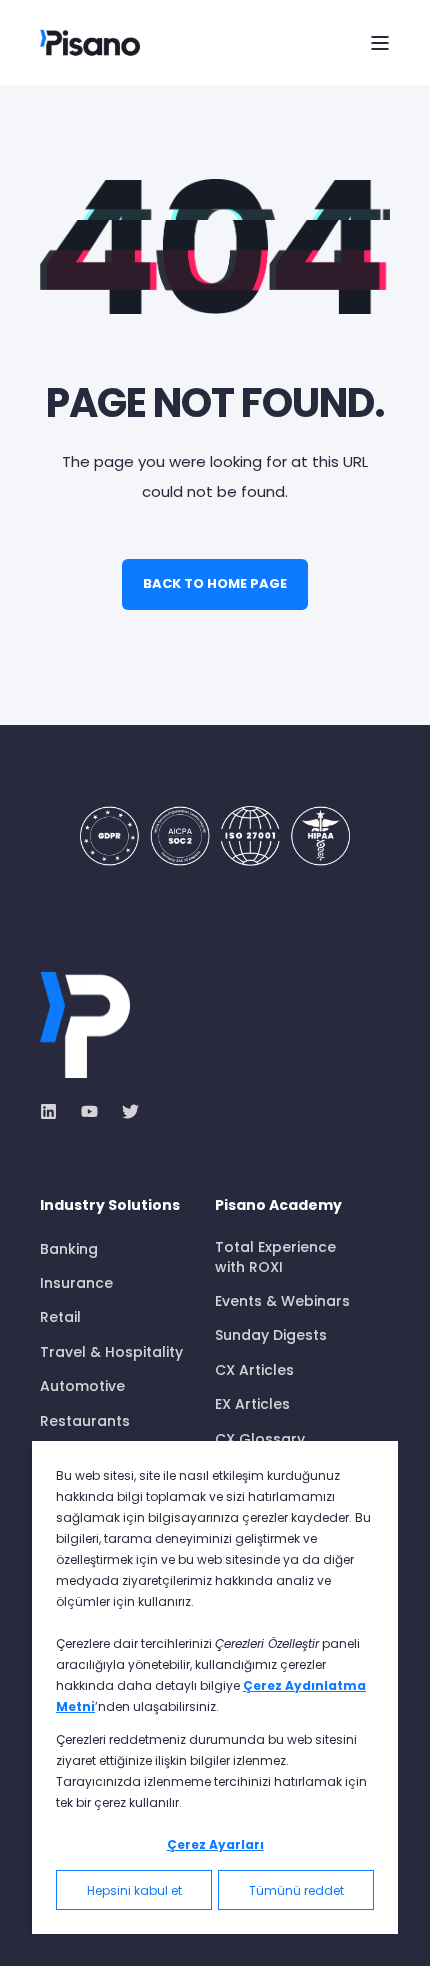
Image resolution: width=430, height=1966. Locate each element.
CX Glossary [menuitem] (260, 1439)
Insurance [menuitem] (76, 1283)
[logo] (85, 1025)
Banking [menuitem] (69, 1249)
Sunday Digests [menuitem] (271, 1335)
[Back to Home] (90, 42)
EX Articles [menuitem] (252, 1404)
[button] (30, 1936)
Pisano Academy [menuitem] (278, 1206)
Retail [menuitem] (60, 1317)
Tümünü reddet (296, 1890)
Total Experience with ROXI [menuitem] (275, 1257)
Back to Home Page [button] (215, 583)
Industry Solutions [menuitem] (110, 1206)
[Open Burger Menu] (380, 43)
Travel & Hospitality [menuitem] (111, 1352)
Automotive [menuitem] (82, 1386)
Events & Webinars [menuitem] (282, 1301)
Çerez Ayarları (215, 1844)
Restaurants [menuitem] (85, 1421)
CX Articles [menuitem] (254, 1370)
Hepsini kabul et (134, 1890)
